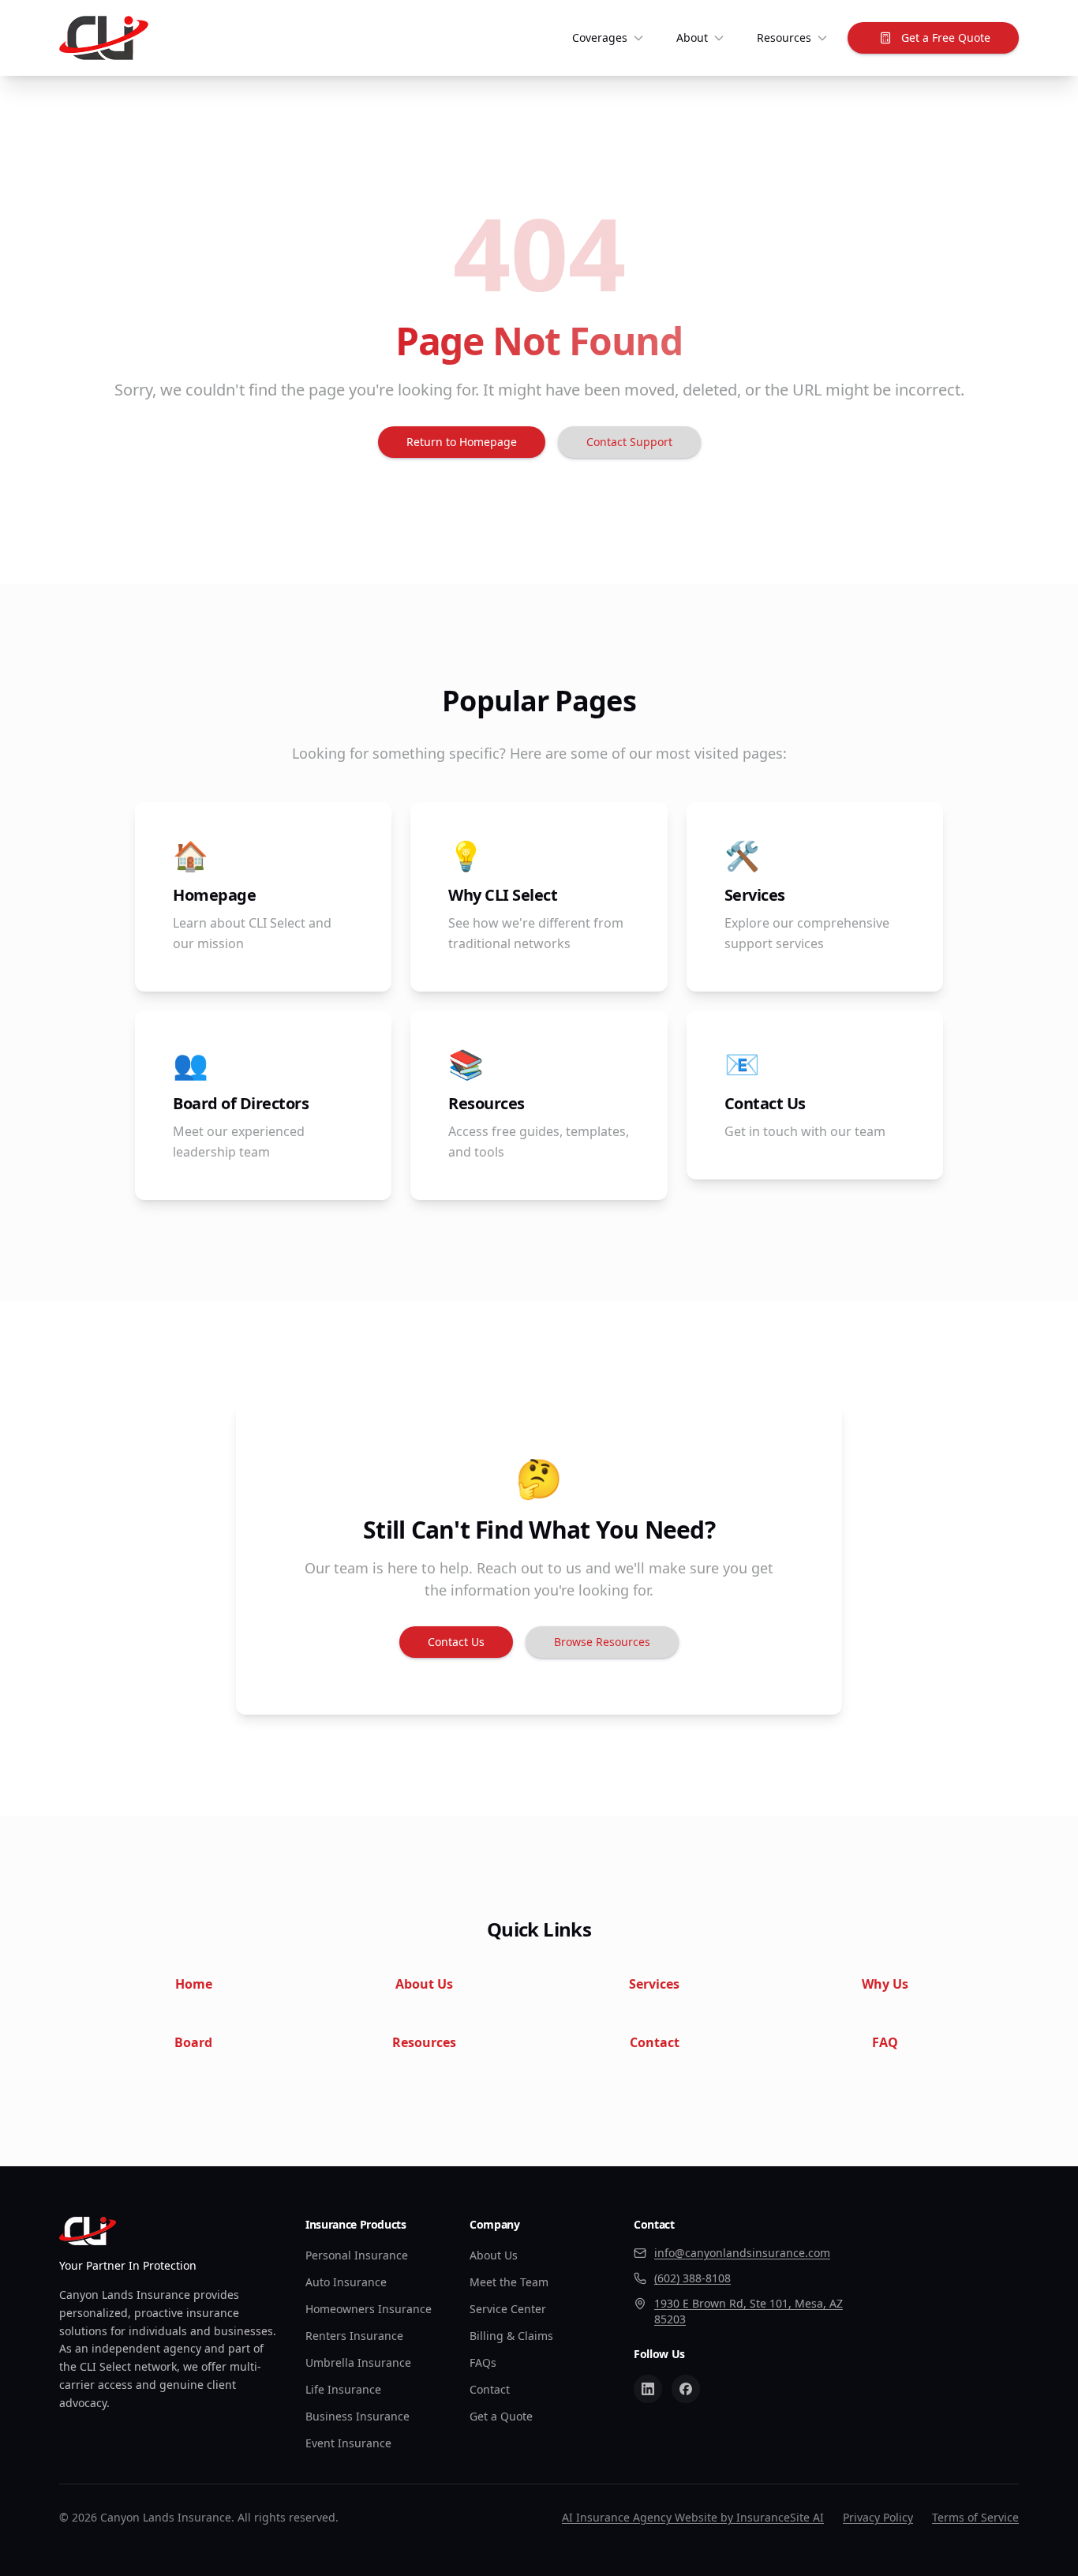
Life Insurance (343, 2389)
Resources (784, 37)
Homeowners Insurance (369, 2309)
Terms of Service (975, 2517)
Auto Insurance (346, 2282)
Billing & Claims (511, 2336)
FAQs (483, 2362)
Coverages (600, 37)
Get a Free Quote (946, 37)
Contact (490, 2389)
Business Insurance (357, 2416)
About (692, 37)
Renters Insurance (354, 2336)
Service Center (508, 2309)
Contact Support (629, 442)
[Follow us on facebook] (686, 2389)
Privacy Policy (878, 2517)
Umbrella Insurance (358, 2362)
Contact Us (456, 1642)
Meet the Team (509, 2282)
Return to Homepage (462, 442)
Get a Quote (501, 2416)
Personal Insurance (357, 2255)
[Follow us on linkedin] (648, 2389)
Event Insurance (348, 2443)
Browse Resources (602, 1642)
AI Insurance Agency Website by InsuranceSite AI (693, 2517)
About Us (494, 2255)
